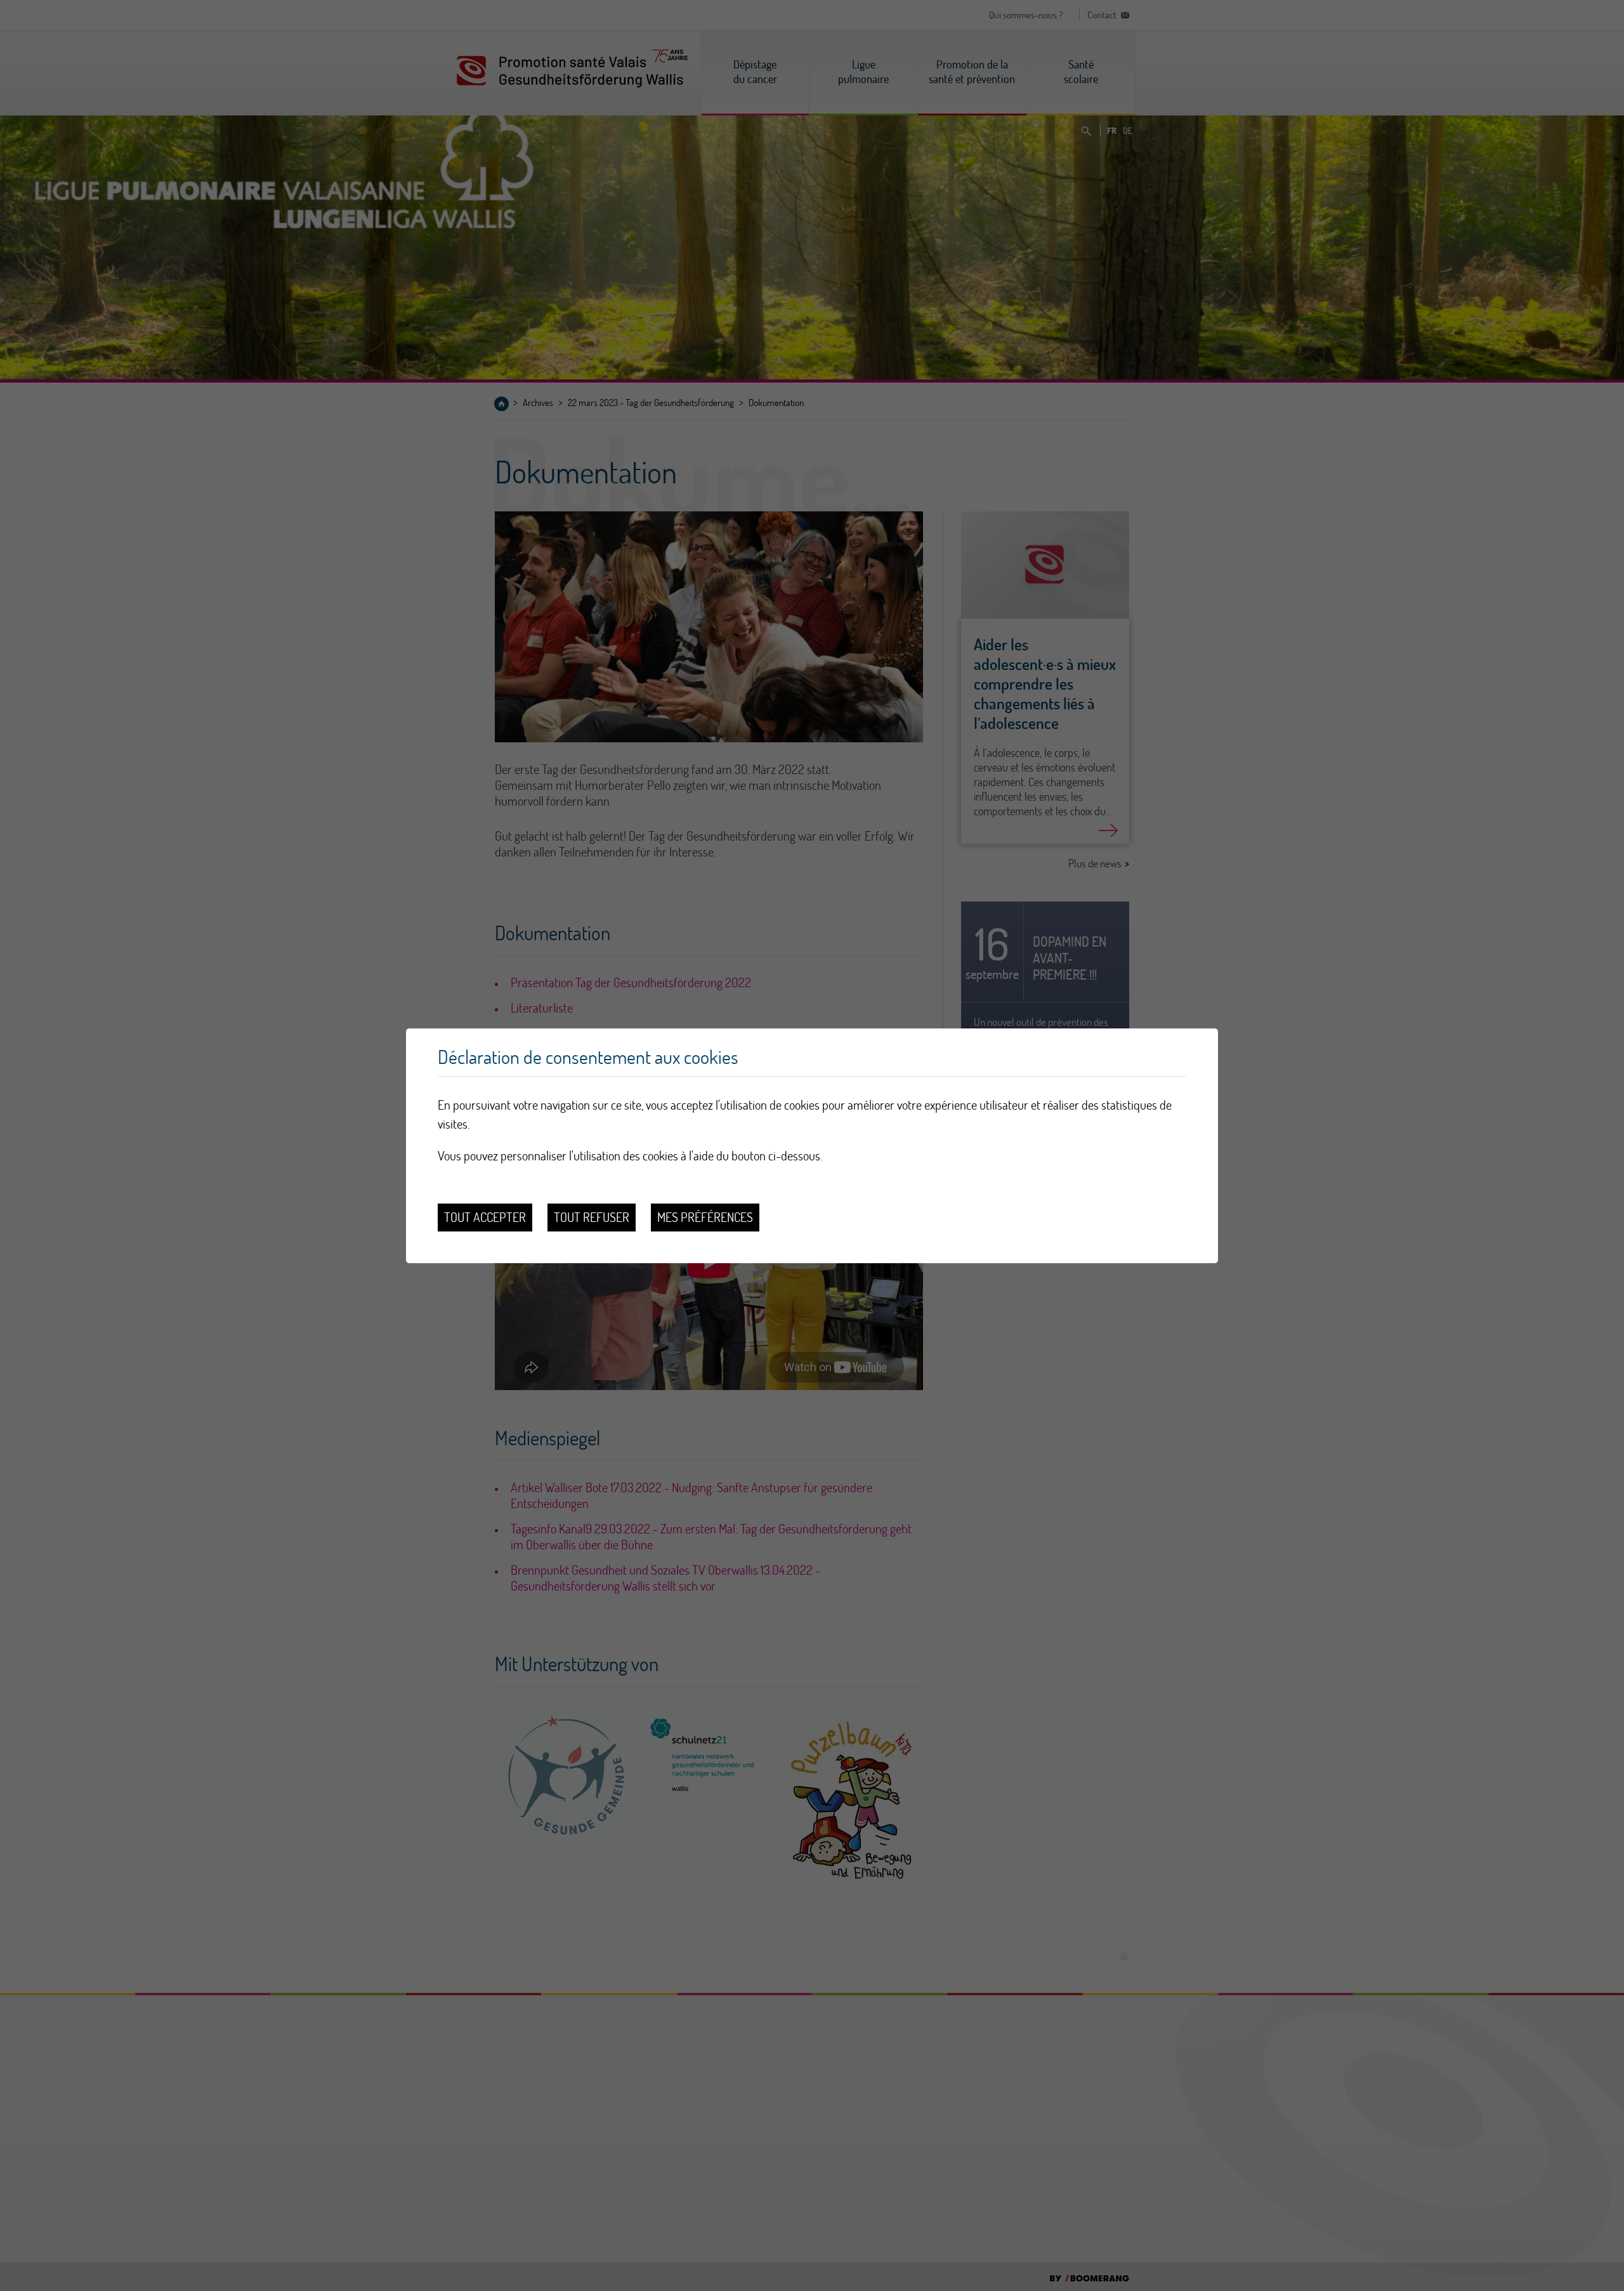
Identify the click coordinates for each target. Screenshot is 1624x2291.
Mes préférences (705, 1217)
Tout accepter (485, 1217)
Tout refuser (592, 1217)
